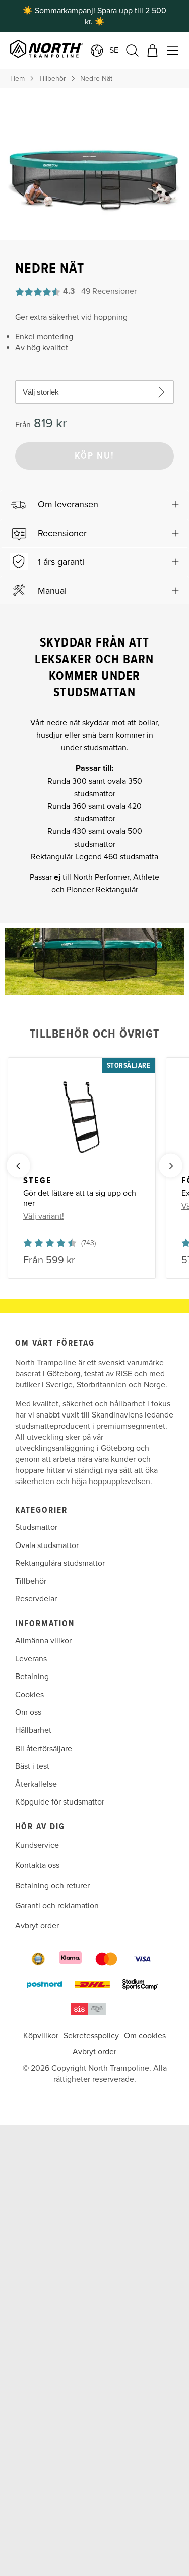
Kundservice (37, 1845)
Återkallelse (36, 1784)
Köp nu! (94, 456)
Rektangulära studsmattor (60, 1563)
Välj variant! (44, 1216)
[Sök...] (132, 51)
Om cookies (145, 2036)
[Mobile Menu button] (173, 51)
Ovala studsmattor (47, 1545)
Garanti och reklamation (57, 1906)
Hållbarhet (33, 1730)
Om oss (28, 1712)
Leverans (31, 1658)
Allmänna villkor (43, 1641)
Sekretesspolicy (91, 2036)
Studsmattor (36, 1527)
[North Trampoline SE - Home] (64, 50)
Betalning (32, 1677)
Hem (17, 78)
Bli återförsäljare (44, 1748)
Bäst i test (32, 1766)
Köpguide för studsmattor (60, 1802)
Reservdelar (36, 1599)
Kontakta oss (37, 1865)
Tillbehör (52, 78)
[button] (94, 504)
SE (114, 50)
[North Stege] (82, 1118)
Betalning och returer (52, 1886)
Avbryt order (37, 1926)
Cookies (29, 1694)
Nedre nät (96, 78)
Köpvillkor (41, 2036)
